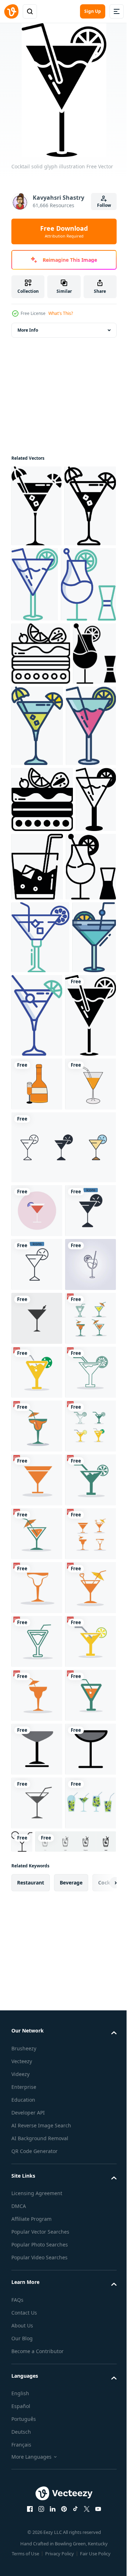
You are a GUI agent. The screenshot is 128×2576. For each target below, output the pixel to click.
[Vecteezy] (11, 11)
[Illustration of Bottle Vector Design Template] (37, 1399)
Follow (104, 205)
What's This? (61, 313)
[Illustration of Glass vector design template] (37, 1453)
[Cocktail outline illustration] (41, 735)
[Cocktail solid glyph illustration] (36, 506)
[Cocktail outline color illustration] (89, 584)
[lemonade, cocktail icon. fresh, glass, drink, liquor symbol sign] (37, 1795)
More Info (28, 330)
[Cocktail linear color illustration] (83, 807)
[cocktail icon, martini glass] (37, 1849)
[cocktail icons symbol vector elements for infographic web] (63, 1516)
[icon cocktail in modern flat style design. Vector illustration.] (37, 1579)
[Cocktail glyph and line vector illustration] (37, 588)
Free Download (64, 231)
